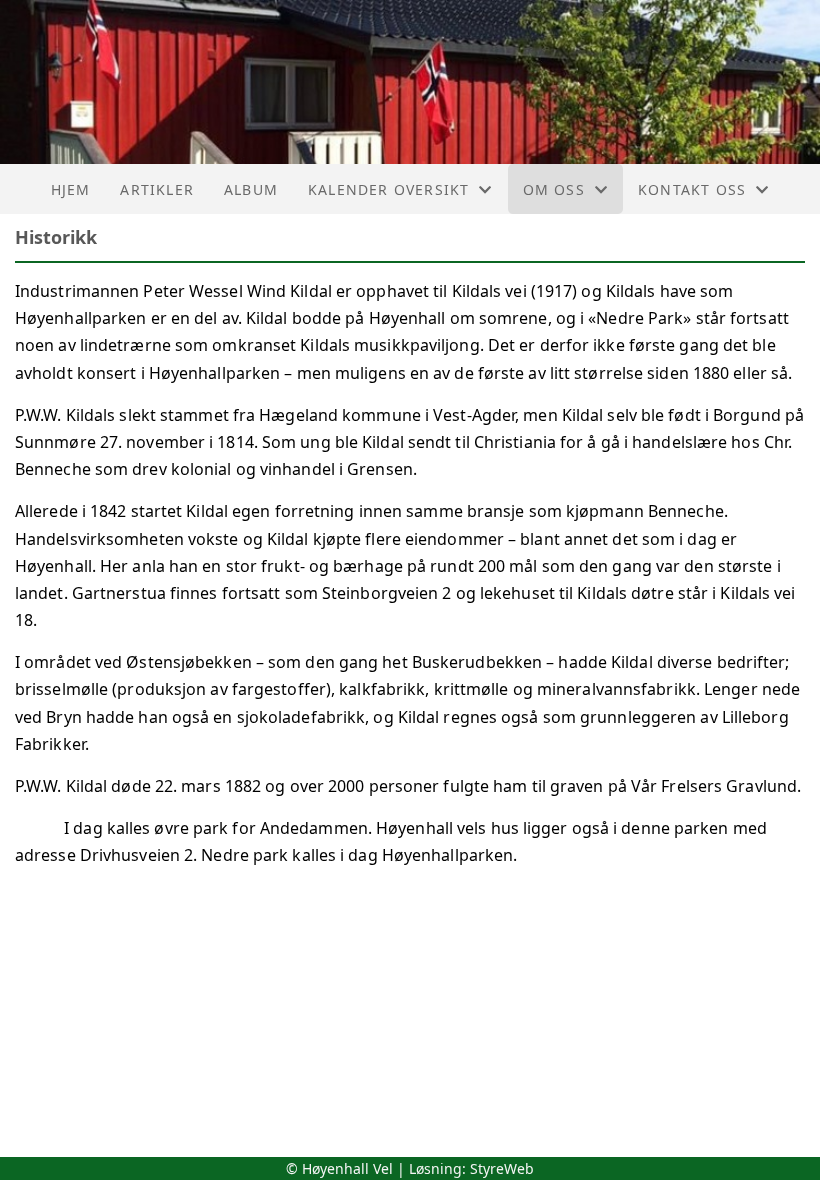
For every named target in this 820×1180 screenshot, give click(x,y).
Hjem (71, 189)
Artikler (157, 189)
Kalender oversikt (388, 189)
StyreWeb (502, 1168)
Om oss (554, 189)
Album (251, 189)
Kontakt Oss (692, 189)
